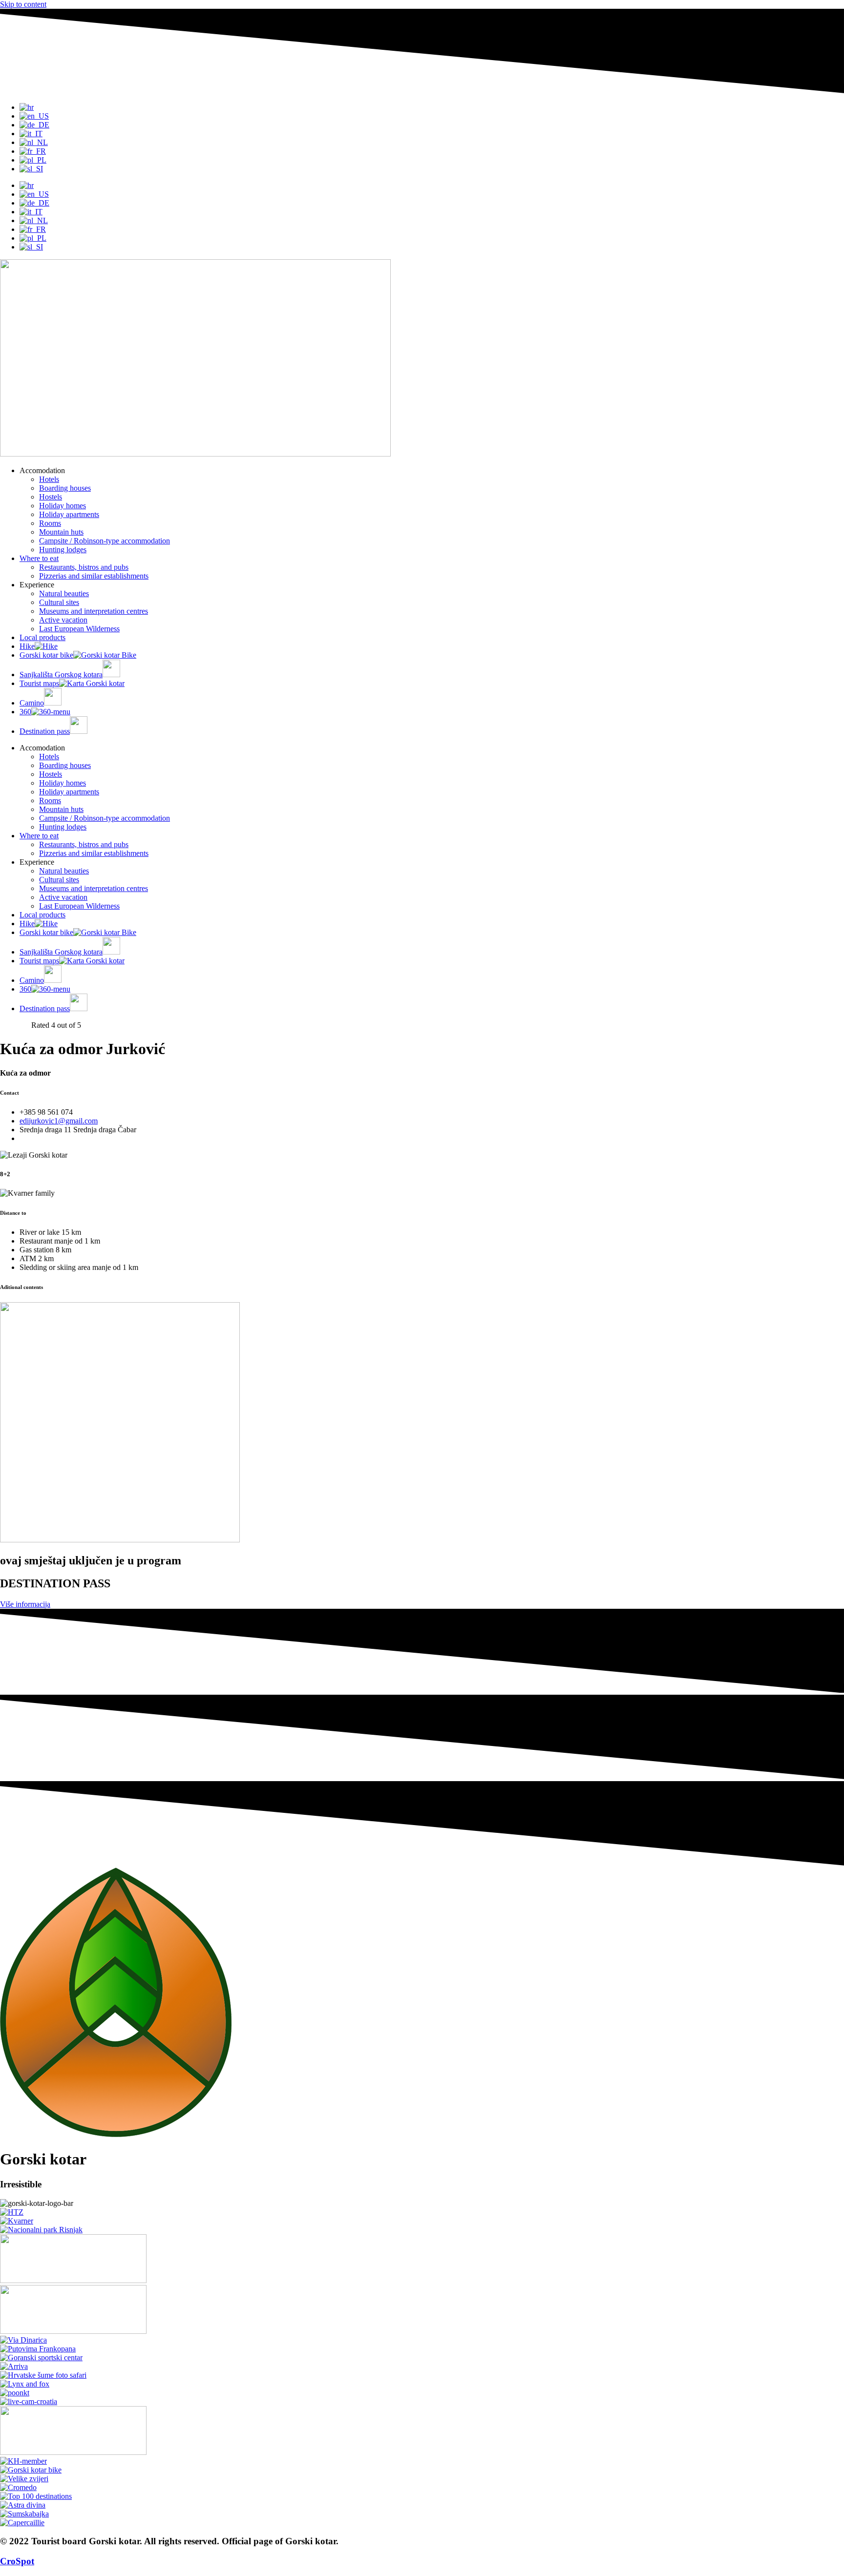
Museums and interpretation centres (94, 611)
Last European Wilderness (79, 629)
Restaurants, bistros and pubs (84, 567)
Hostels (51, 497)
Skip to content (23, 4)
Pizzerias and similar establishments (94, 576)
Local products (42, 637)
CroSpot (17, 2561)
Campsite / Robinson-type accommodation (105, 541)
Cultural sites (59, 602)
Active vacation (63, 620)
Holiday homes (63, 506)
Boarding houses (65, 488)
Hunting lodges (63, 550)
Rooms (50, 523)
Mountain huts (61, 532)
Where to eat (39, 558)
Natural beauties (64, 593)
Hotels (49, 479)
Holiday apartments (69, 514)
